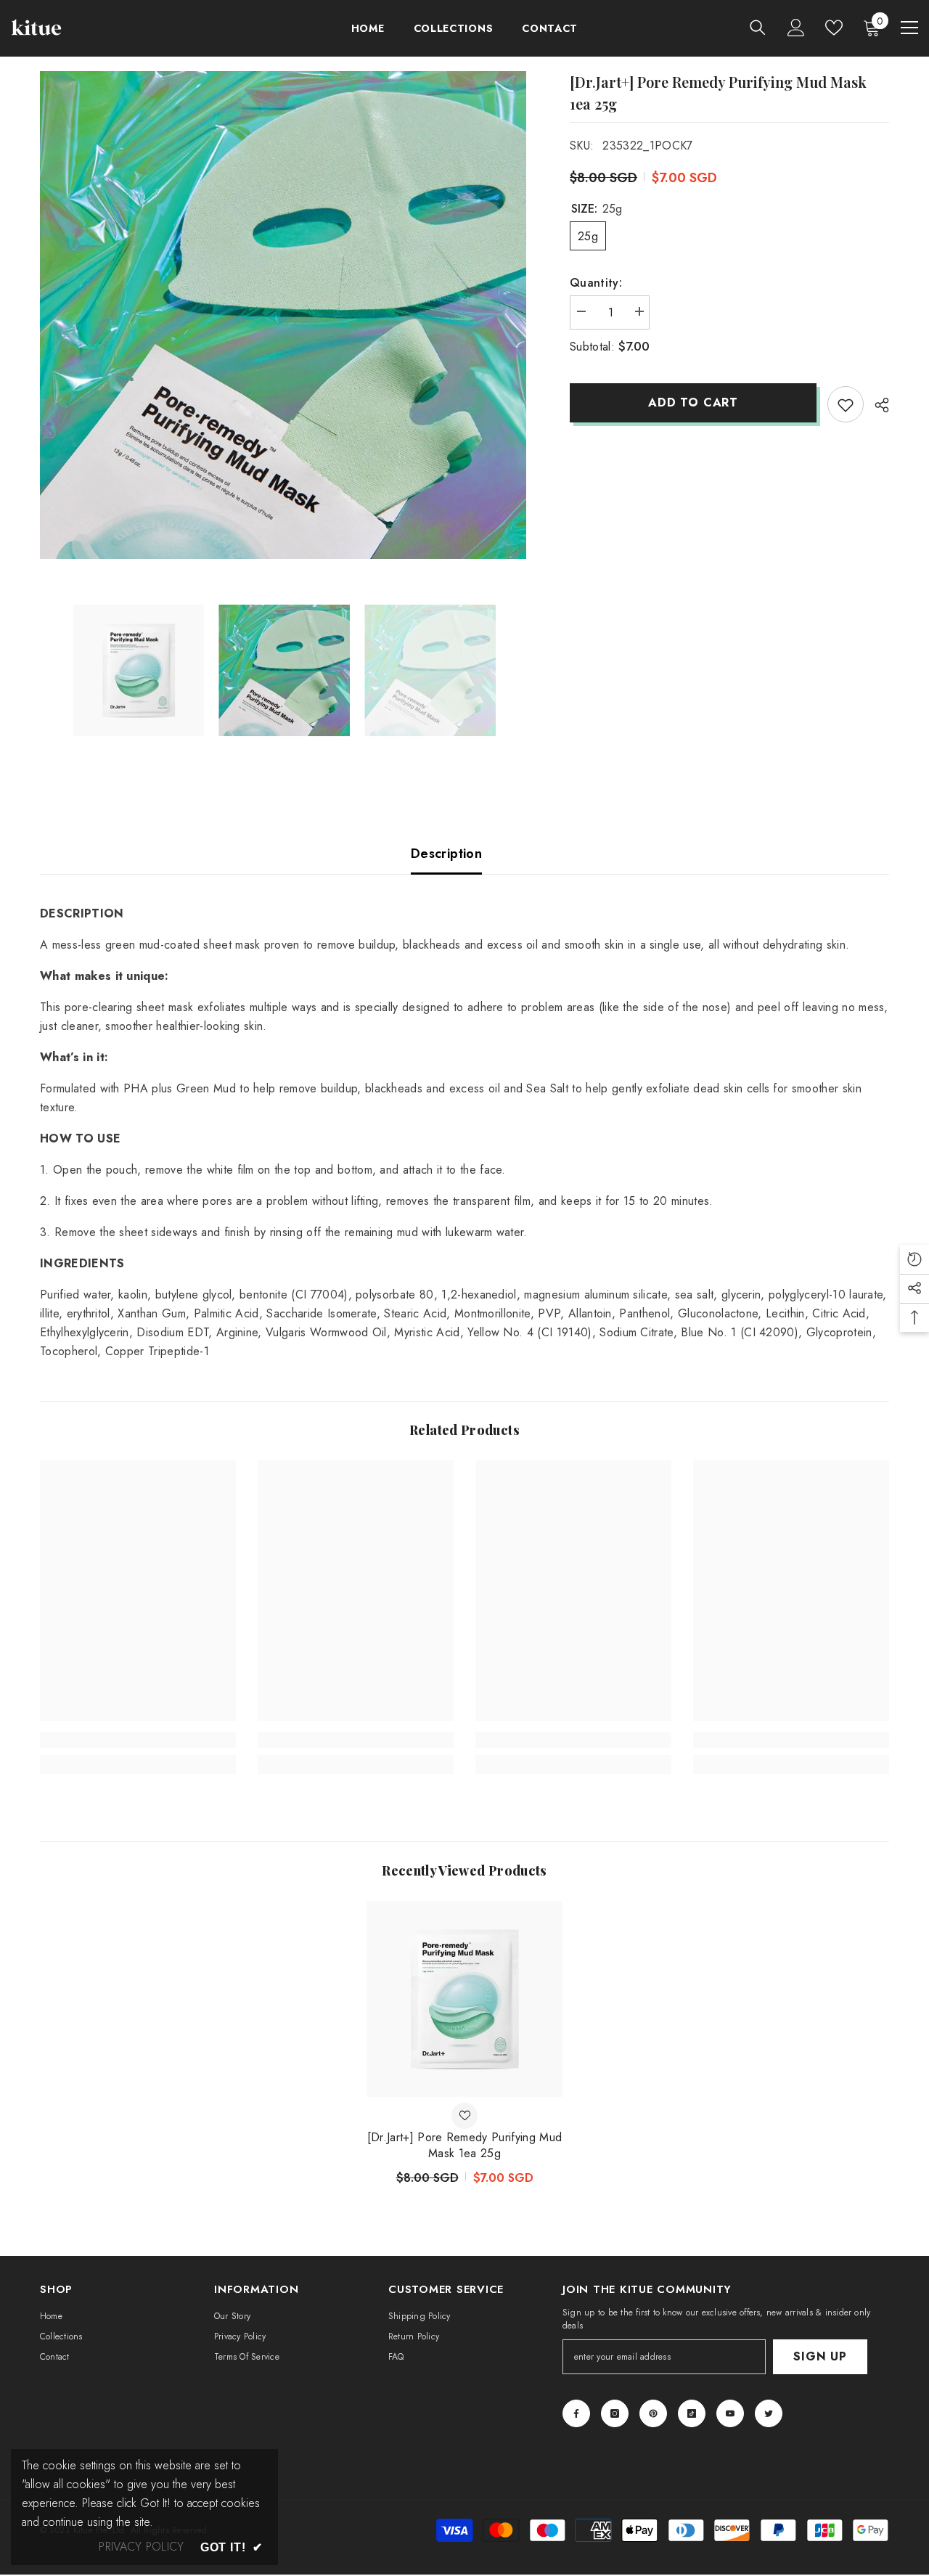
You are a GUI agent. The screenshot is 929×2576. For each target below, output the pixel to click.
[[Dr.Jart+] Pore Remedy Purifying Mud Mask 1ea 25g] (464, 1999)
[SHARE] (876, 405)
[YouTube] (730, 2413)
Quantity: (596, 283)
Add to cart (693, 402)
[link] (138, 1740)
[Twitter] (769, 2413)
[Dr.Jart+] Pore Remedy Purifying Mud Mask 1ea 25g (465, 2146)
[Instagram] (615, 2413)
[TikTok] (692, 2413)
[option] (283, 315)
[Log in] (796, 28)
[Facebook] (576, 2413)
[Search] (758, 27)
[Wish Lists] (834, 28)
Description (446, 854)
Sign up (820, 2356)
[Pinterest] (653, 2413)
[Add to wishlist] (846, 404)
